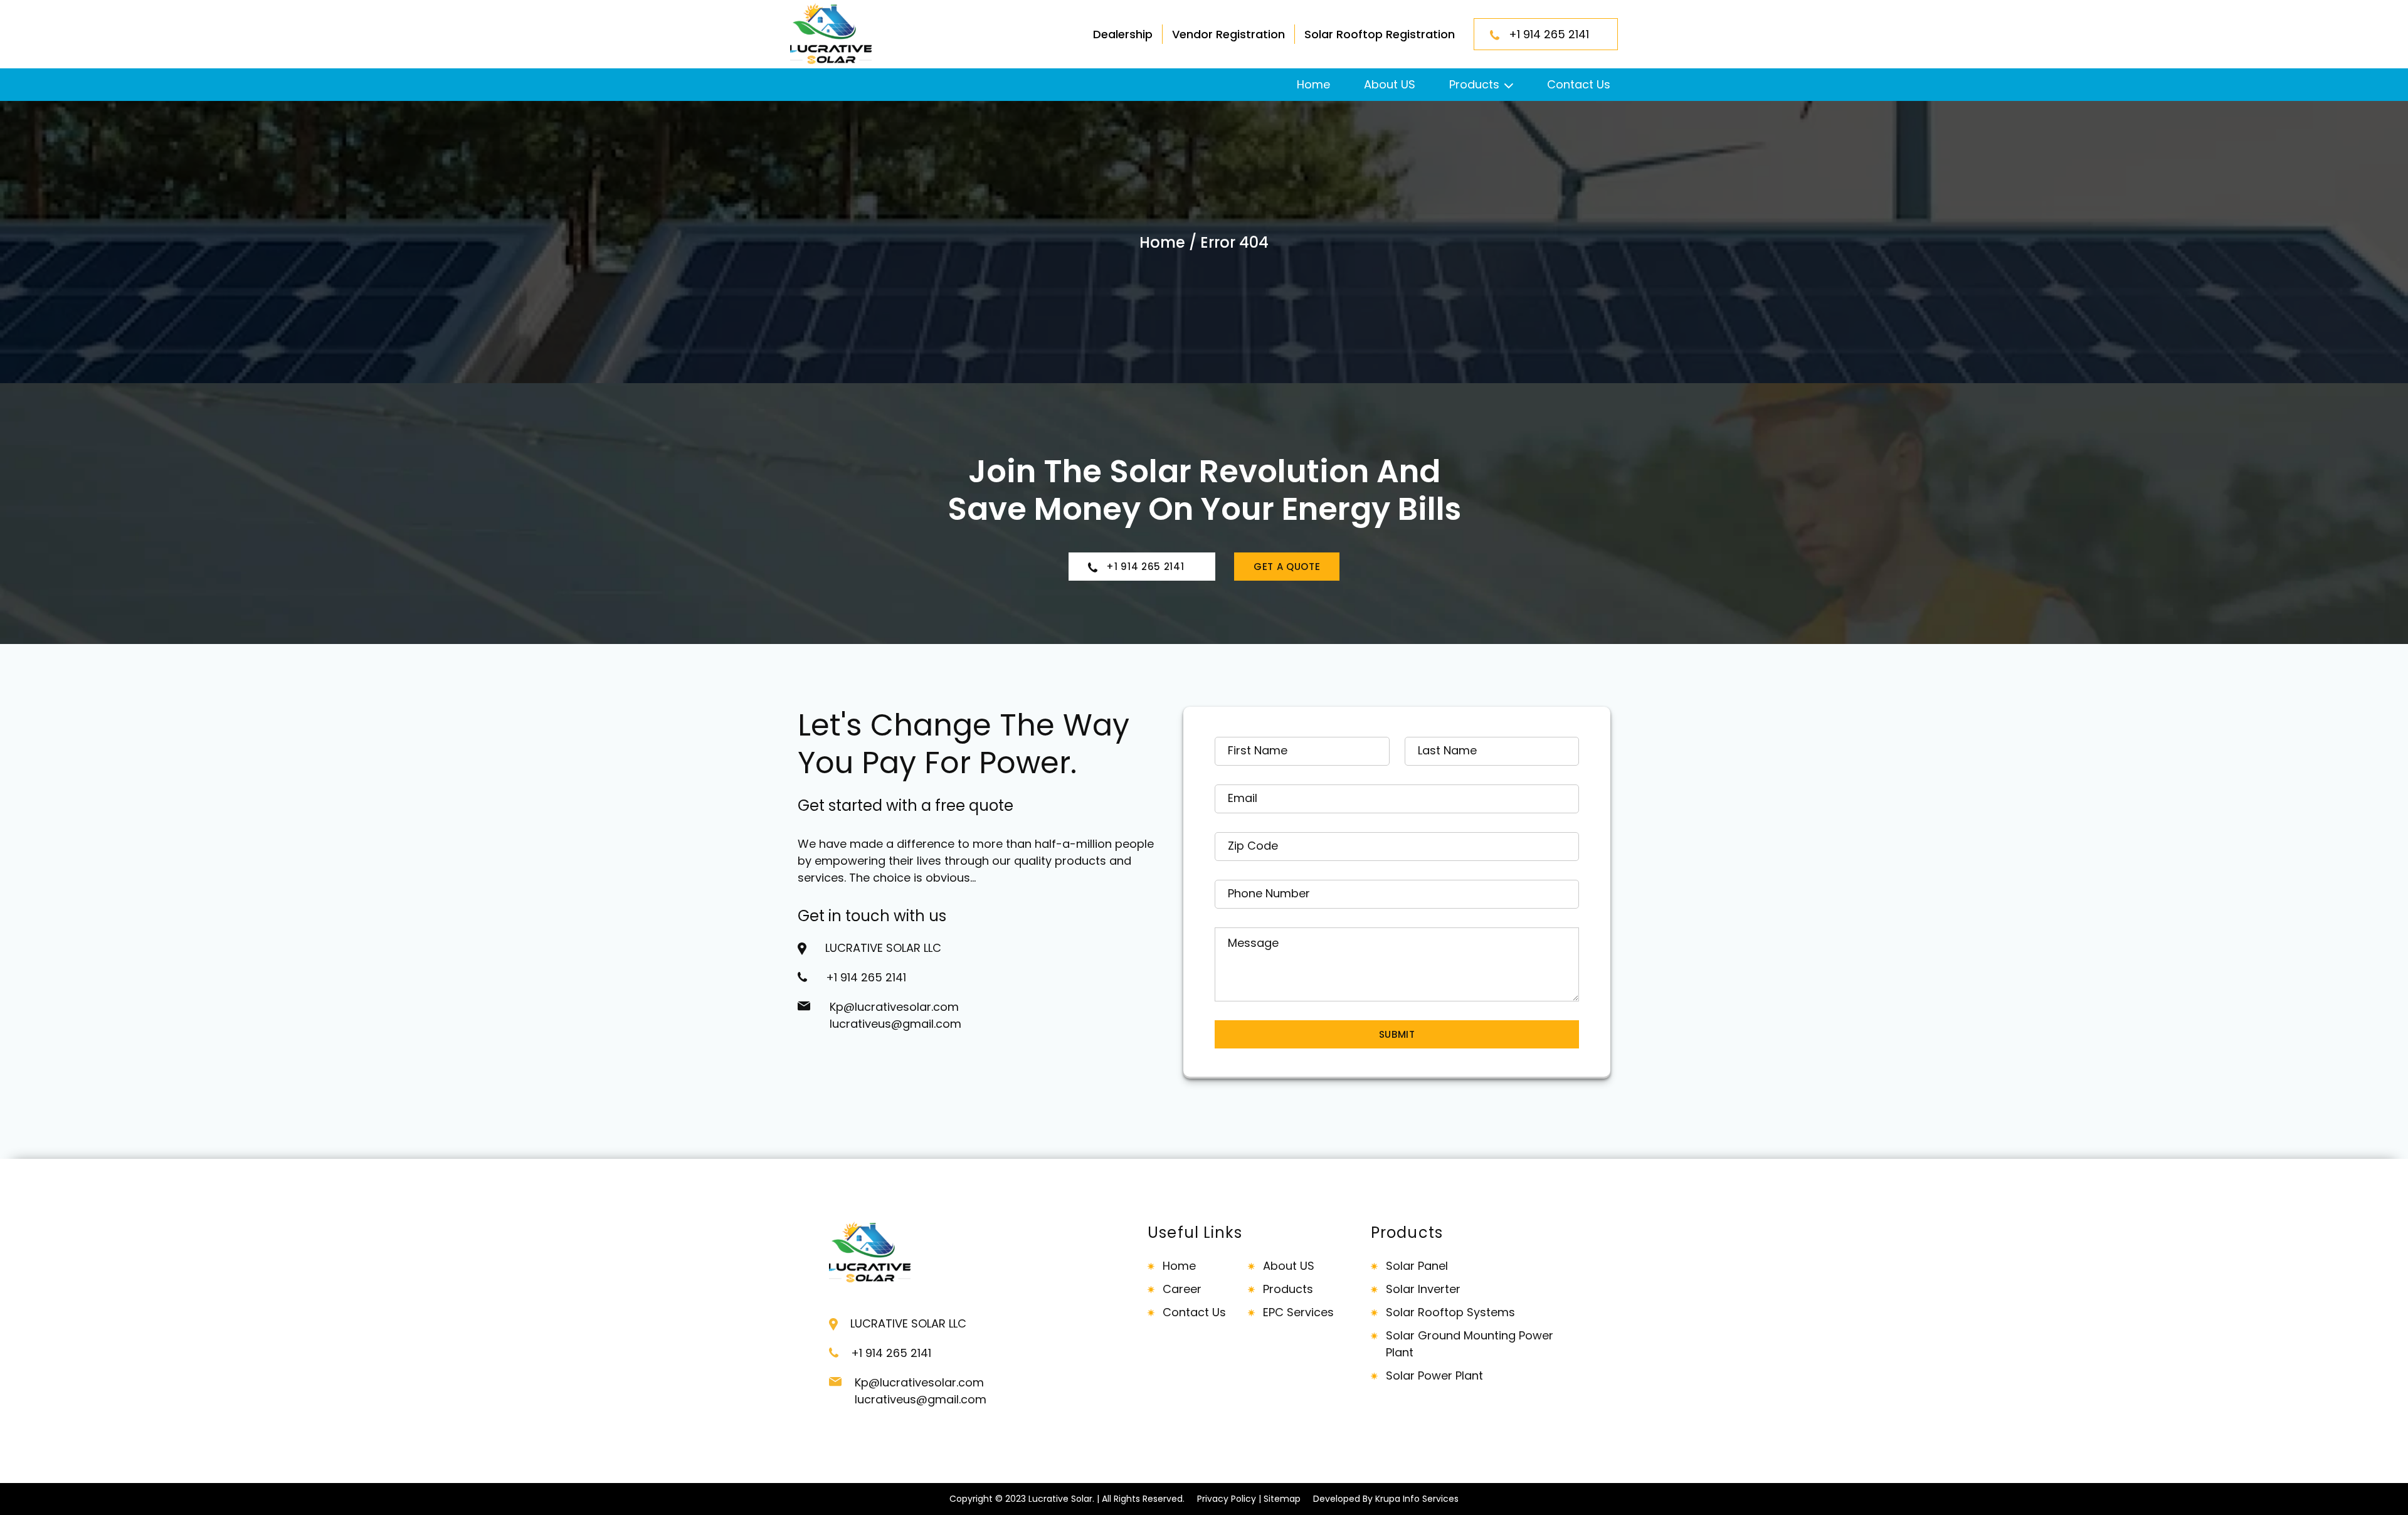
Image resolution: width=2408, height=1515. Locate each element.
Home (1313, 84)
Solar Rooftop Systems (1450, 1312)
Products (1474, 84)
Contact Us (1579, 84)
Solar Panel (1417, 1266)
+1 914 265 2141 (1554, 34)
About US (1390, 84)
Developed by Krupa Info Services (1386, 1499)
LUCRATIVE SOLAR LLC (883, 948)
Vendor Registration (1228, 34)
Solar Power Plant (1434, 1375)
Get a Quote (1287, 567)
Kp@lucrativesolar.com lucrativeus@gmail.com (895, 1015)
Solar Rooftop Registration (1380, 34)
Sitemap (1282, 1499)
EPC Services (1298, 1312)
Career (1182, 1289)
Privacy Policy (1227, 1499)
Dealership (1123, 34)
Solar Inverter (1423, 1289)
